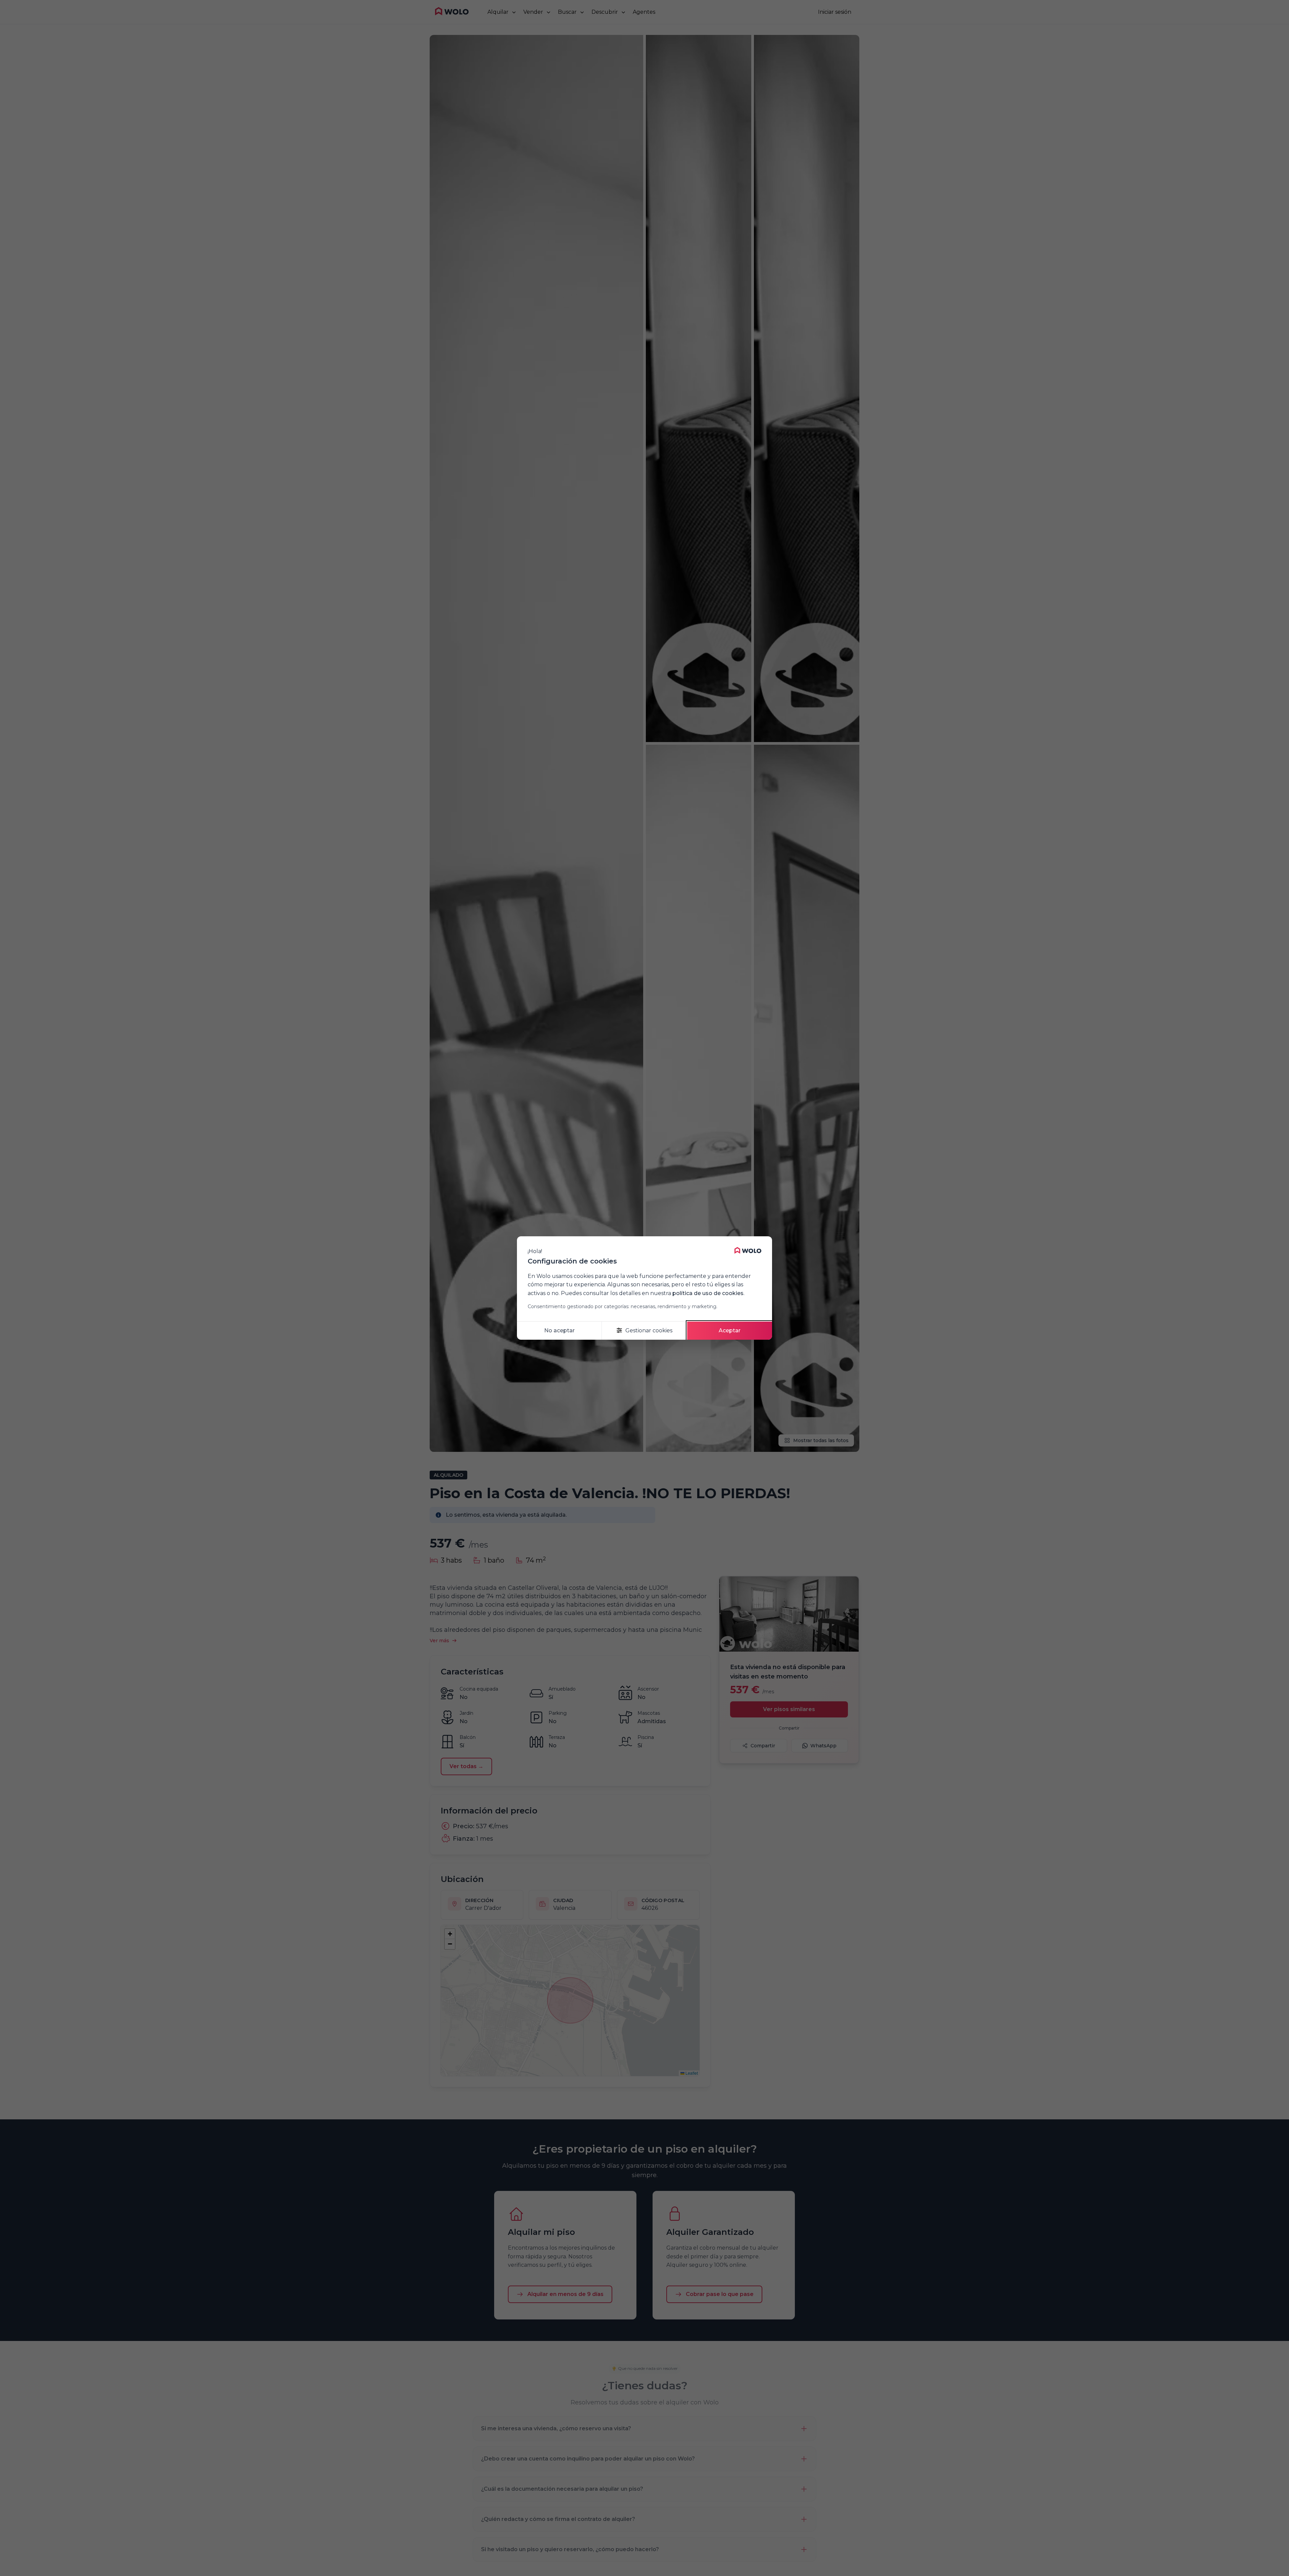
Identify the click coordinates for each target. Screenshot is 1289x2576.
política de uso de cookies (708, 1293)
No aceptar (559, 1330)
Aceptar (730, 1330)
